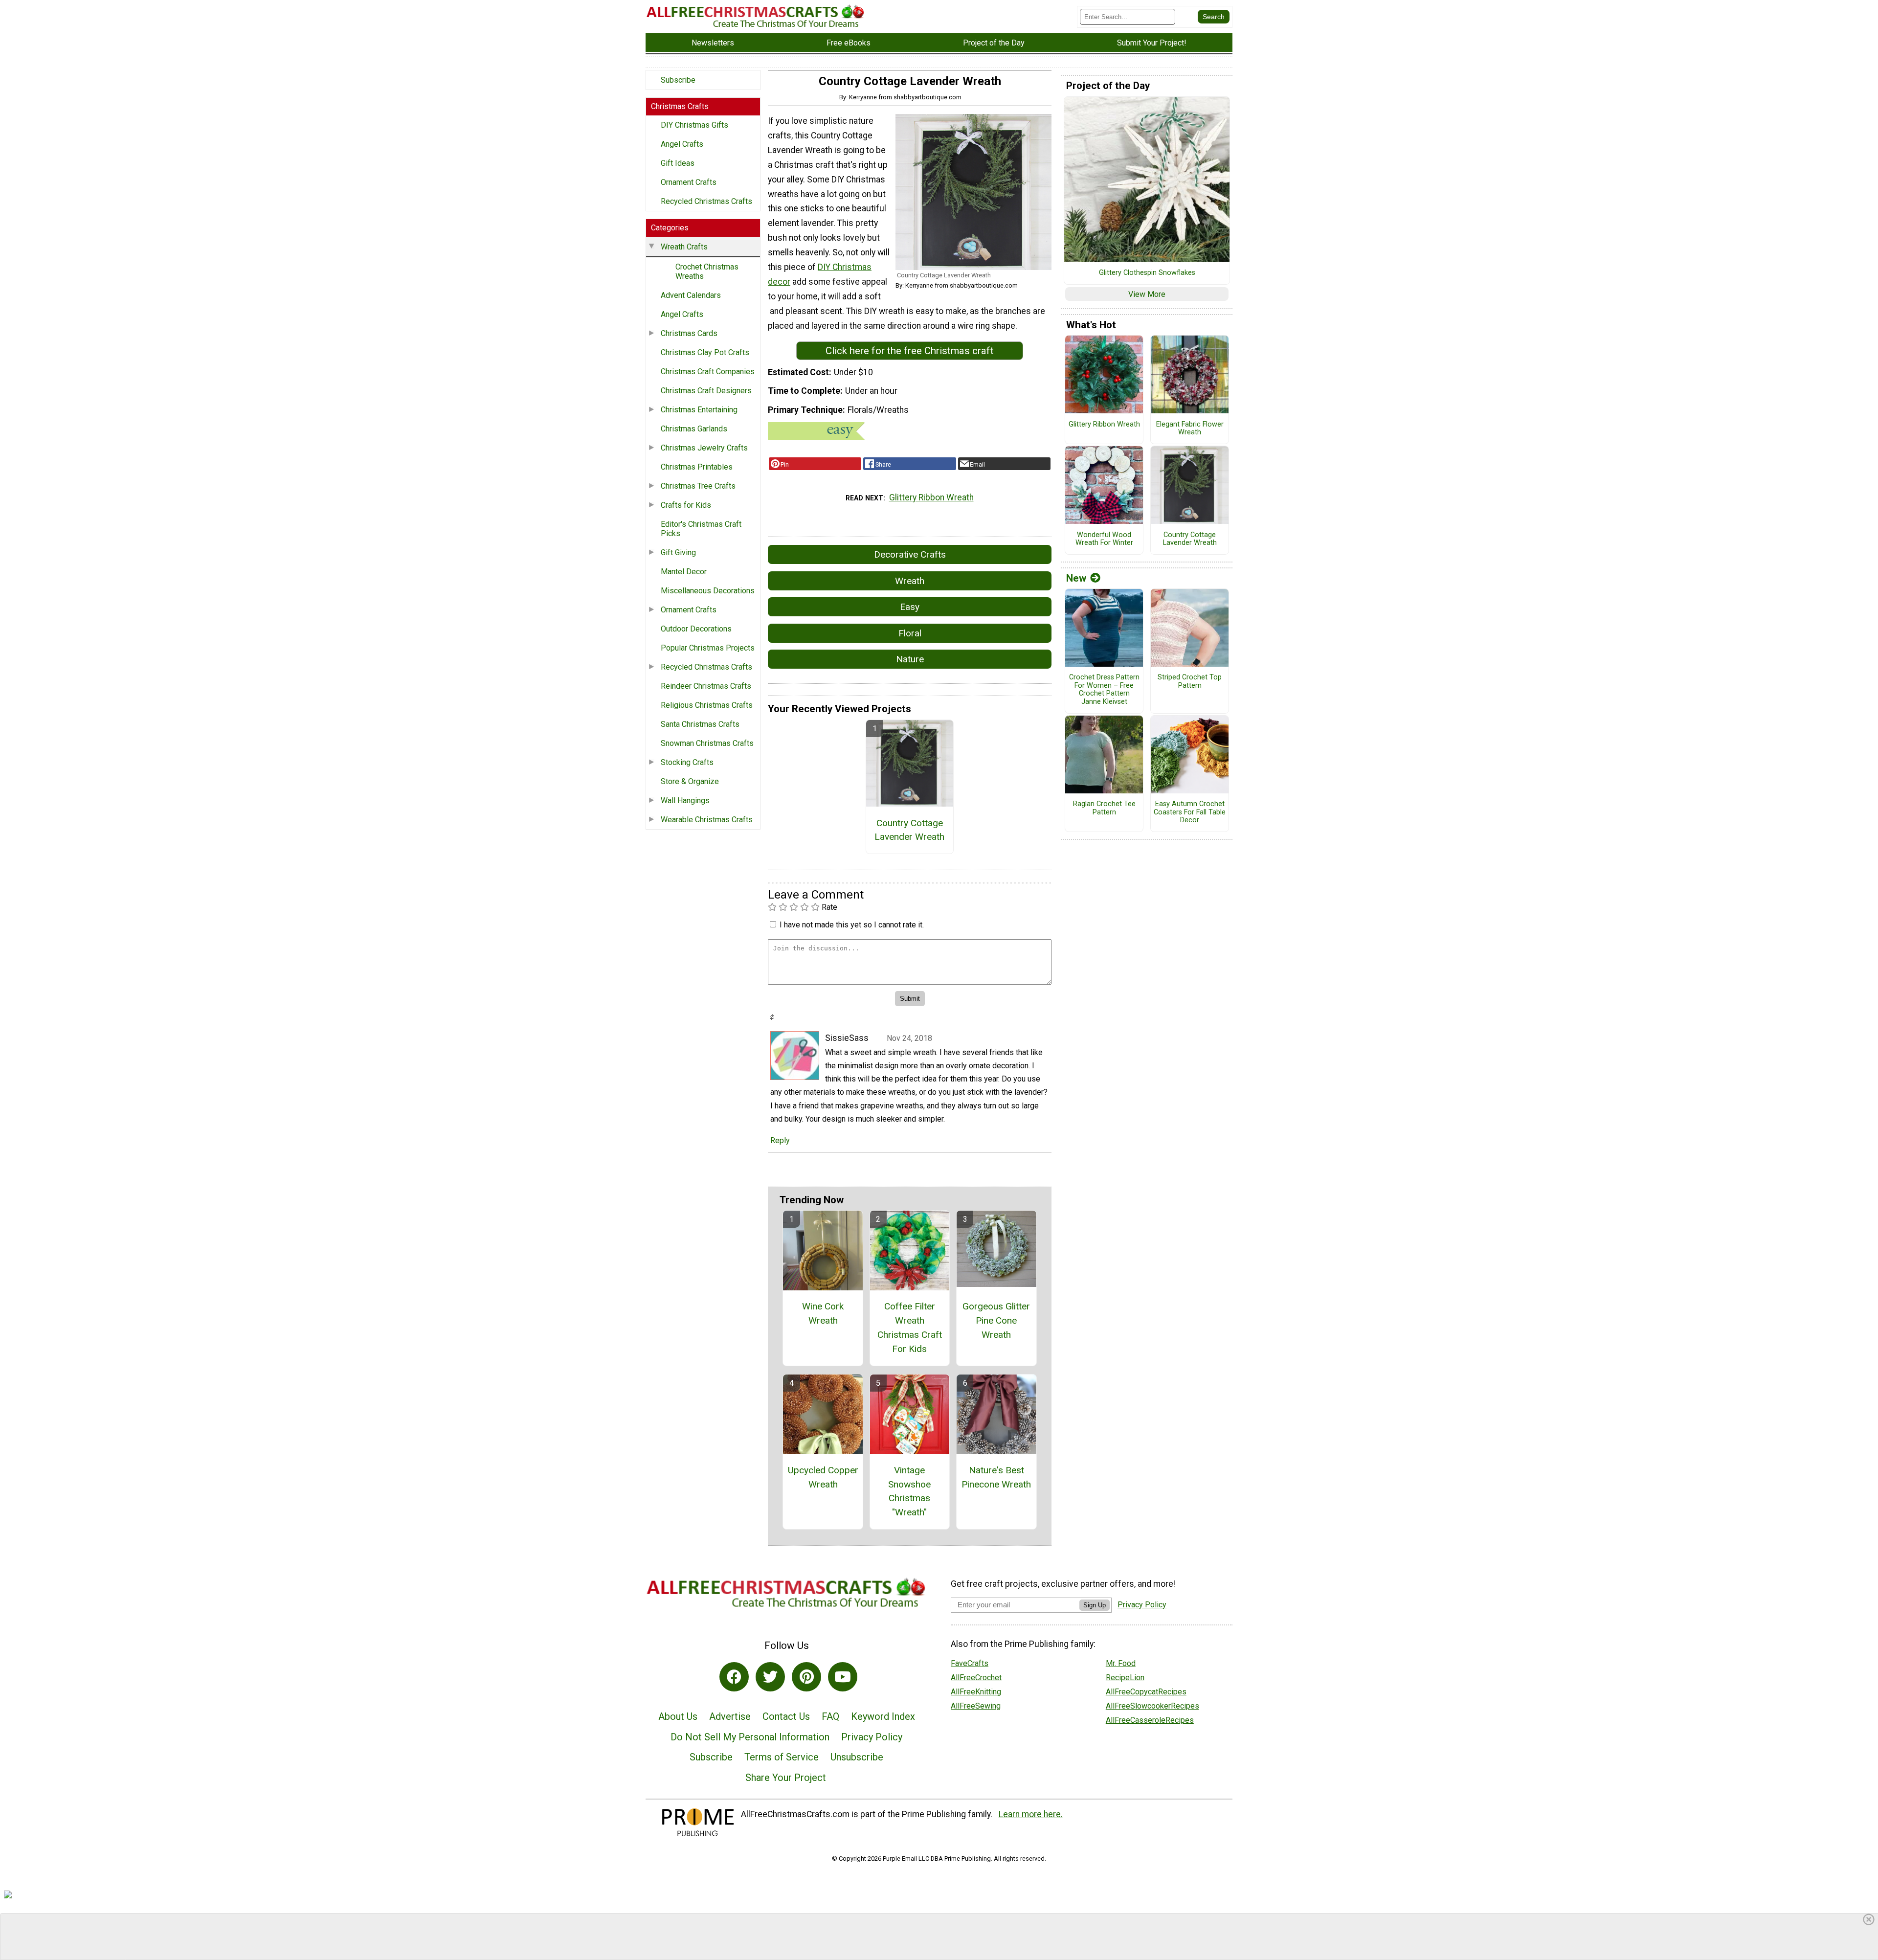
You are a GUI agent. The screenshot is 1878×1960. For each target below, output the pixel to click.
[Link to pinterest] (806, 1677)
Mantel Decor (684, 572)
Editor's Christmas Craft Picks (701, 529)
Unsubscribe (857, 1757)
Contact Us (786, 1716)
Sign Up (1095, 1605)
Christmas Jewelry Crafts (704, 448)
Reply (780, 1140)
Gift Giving (678, 552)
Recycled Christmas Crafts (706, 201)
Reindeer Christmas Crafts (706, 686)
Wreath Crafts (684, 247)
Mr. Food (1121, 1663)
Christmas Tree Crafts (698, 486)
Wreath (910, 581)
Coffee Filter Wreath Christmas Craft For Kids (910, 1327)
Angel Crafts (682, 144)
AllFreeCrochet (976, 1678)
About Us (678, 1716)
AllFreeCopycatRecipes (1146, 1692)
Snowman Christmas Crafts (707, 743)
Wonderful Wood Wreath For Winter (1104, 539)
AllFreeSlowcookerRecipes (1152, 1706)
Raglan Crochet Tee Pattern (1104, 808)
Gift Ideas (678, 163)
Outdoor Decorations (696, 629)
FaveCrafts (970, 1663)
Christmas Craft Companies (708, 372)
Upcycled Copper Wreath (823, 1477)
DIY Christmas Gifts (694, 125)
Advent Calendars (691, 295)
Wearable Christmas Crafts (707, 820)
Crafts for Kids (686, 505)
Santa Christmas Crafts (700, 724)
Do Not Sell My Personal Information (750, 1737)
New (1076, 578)
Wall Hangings (685, 800)
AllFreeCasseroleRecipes (1150, 1720)
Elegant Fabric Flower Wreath (1190, 429)
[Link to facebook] (734, 1677)
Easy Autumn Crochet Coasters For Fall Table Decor (1190, 812)
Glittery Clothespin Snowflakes (1147, 273)
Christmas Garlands (694, 429)
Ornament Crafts (689, 182)
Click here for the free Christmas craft (910, 351)
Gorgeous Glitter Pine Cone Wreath (996, 1320)
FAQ (830, 1716)
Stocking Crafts (687, 762)
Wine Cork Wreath (823, 1313)
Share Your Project (786, 1778)
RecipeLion (1125, 1678)
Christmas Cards (689, 333)
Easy (910, 607)
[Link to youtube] (843, 1677)
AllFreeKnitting (976, 1692)
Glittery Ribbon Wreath (931, 497)
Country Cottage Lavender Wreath (909, 830)
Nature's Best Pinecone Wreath (996, 1477)
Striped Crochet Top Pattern (1190, 682)
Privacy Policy (872, 1737)
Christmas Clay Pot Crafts (705, 352)
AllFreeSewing (976, 1706)
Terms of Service (782, 1757)
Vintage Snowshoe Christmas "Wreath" (909, 1491)
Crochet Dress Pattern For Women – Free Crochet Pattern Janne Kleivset (1104, 690)
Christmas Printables (697, 467)
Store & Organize (690, 781)
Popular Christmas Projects (708, 648)
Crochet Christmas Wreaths (707, 271)
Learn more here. (1031, 1814)
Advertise (730, 1716)
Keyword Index (883, 1716)
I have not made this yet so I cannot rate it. (852, 925)
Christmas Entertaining (699, 410)
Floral (910, 633)
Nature (910, 659)
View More (1147, 294)
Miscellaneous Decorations (708, 591)
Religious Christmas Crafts (707, 705)
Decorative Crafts (910, 554)
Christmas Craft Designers (706, 391)
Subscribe (678, 80)
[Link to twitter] (770, 1677)
